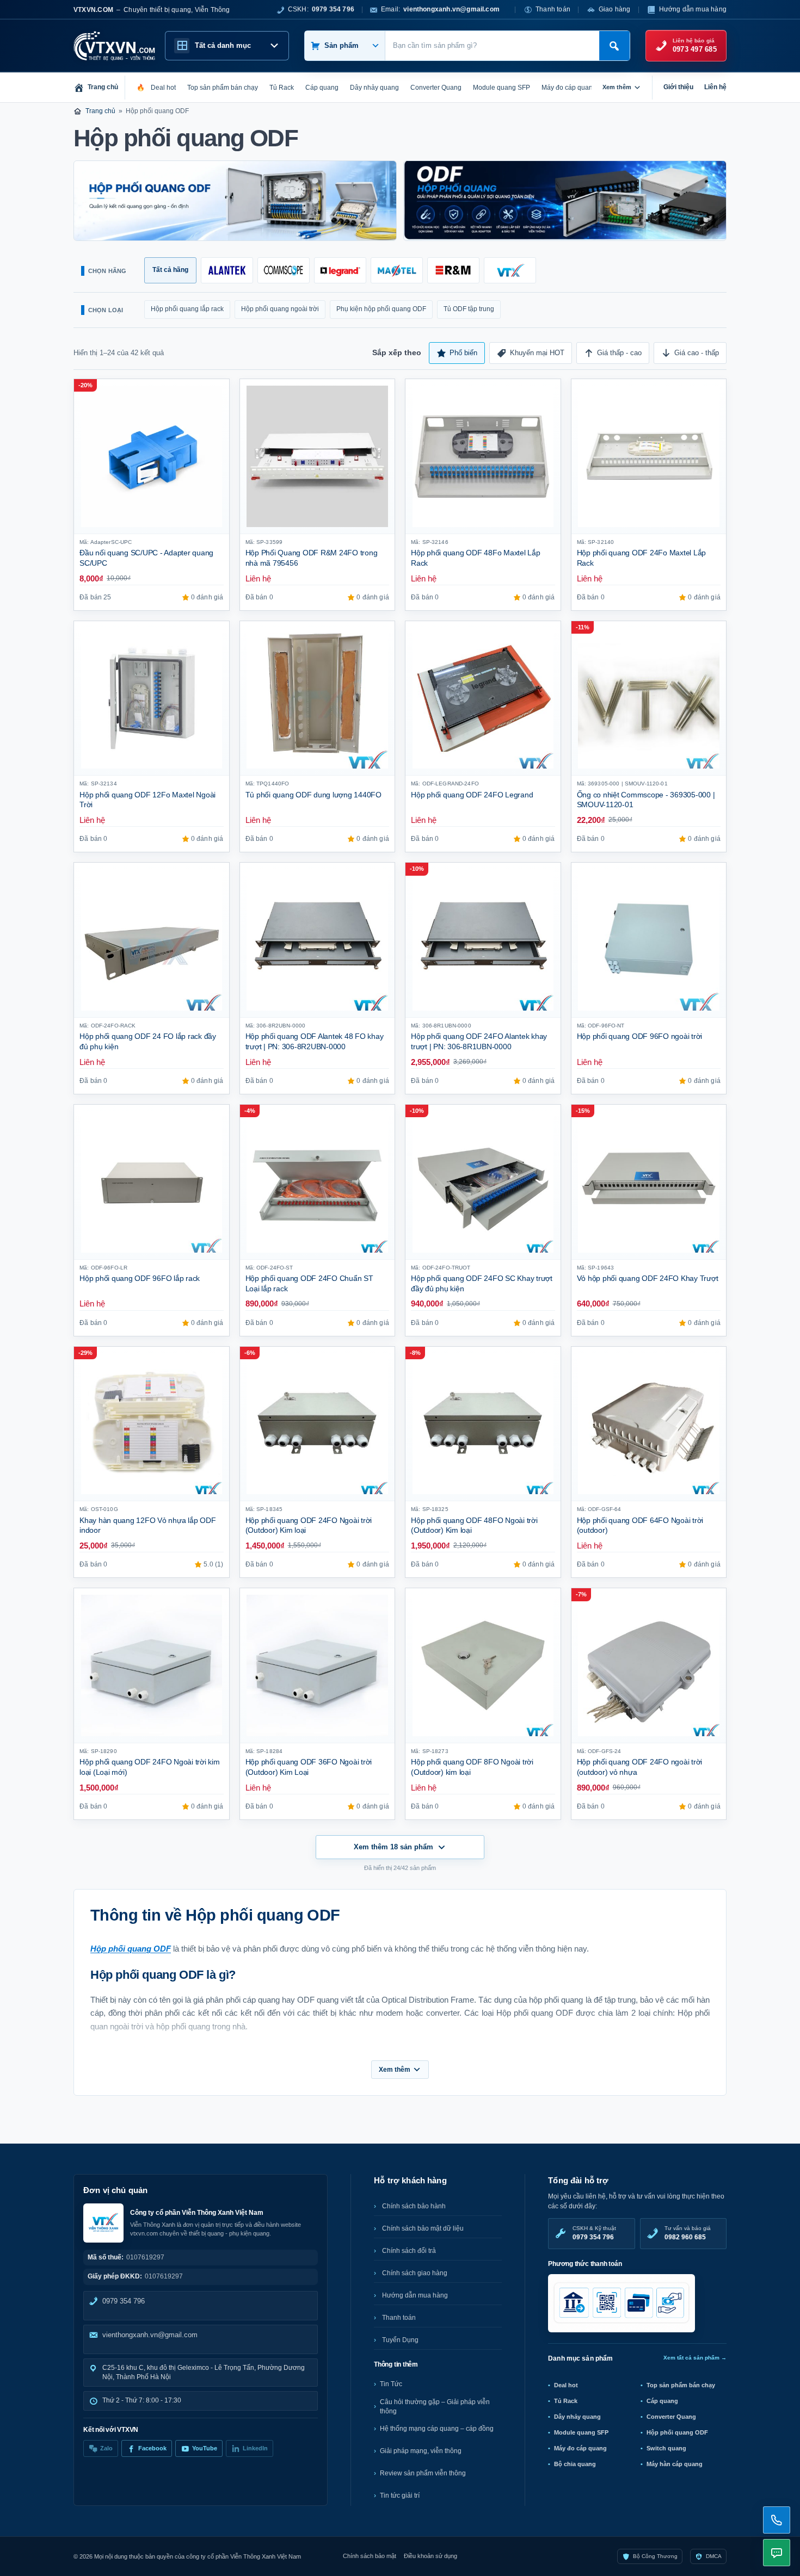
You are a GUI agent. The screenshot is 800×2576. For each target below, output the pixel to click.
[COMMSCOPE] (284, 270)
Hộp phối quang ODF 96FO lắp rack (140, 1278)
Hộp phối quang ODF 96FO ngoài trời (640, 1036)
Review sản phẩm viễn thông (423, 2473)
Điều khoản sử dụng (430, 2556)
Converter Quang (671, 2417)
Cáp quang (662, 2401)
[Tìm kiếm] (614, 46)
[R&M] (453, 270)
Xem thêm (617, 87)
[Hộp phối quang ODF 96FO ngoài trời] (649, 940)
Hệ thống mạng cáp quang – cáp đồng (437, 2429)
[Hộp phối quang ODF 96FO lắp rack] (152, 1182)
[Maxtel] (397, 270)
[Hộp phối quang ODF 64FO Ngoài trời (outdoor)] (649, 1424)
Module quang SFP (581, 2432)
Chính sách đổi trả (409, 2251)
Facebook (152, 2448)
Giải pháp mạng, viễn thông (421, 2451)
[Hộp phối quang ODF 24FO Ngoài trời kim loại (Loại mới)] (152, 1666)
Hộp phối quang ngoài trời (280, 309)
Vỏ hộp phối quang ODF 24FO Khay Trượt (648, 1278)
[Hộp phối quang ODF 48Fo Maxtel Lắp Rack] (483, 457)
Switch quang (666, 2448)
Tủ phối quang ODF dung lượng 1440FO (314, 795)
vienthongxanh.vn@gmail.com (150, 2335)
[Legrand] (340, 270)
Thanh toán (553, 9)
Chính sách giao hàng (415, 2273)
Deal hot (566, 2385)
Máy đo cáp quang (580, 2448)
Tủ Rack (566, 2401)
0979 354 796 (124, 2301)
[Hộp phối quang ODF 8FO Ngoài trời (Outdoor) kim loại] (483, 1666)
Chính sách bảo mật (370, 2556)
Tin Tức (391, 2384)
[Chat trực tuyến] (777, 2553)
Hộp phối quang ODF (677, 2432)
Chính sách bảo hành (414, 2206)
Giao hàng (615, 9)
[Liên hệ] (777, 2520)
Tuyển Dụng (400, 2340)
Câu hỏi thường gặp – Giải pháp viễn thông (435, 2407)
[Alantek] (227, 270)
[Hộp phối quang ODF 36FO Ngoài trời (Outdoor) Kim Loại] (318, 1666)
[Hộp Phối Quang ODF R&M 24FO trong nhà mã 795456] (318, 457)
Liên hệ (715, 87)
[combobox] (492, 46)
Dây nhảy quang (577, 2417)
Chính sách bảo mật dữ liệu (423, 2228)
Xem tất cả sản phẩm (695, 2358)
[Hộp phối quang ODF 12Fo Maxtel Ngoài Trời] (152, 699)
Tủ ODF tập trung (469, 309)
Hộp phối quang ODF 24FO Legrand (472, 795)
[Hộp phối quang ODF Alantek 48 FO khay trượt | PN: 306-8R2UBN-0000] (318, 940)
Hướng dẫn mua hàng (693, 9)
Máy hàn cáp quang (675, 2464)
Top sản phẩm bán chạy (681, 2385)
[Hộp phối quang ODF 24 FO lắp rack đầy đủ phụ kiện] (152, 940)
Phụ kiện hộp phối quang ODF (381, 309)
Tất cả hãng (170, 270)
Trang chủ (100, 111)
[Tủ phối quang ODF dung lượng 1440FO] (318, 699)
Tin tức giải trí (400, 2496)
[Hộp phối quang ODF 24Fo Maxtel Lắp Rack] (649, 457)
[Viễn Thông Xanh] (510, 270)
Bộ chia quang (575, 2464)
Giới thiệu (678, 87)
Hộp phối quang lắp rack (187, 309)
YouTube (205, 2448)
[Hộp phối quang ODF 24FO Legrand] (483, 699)
